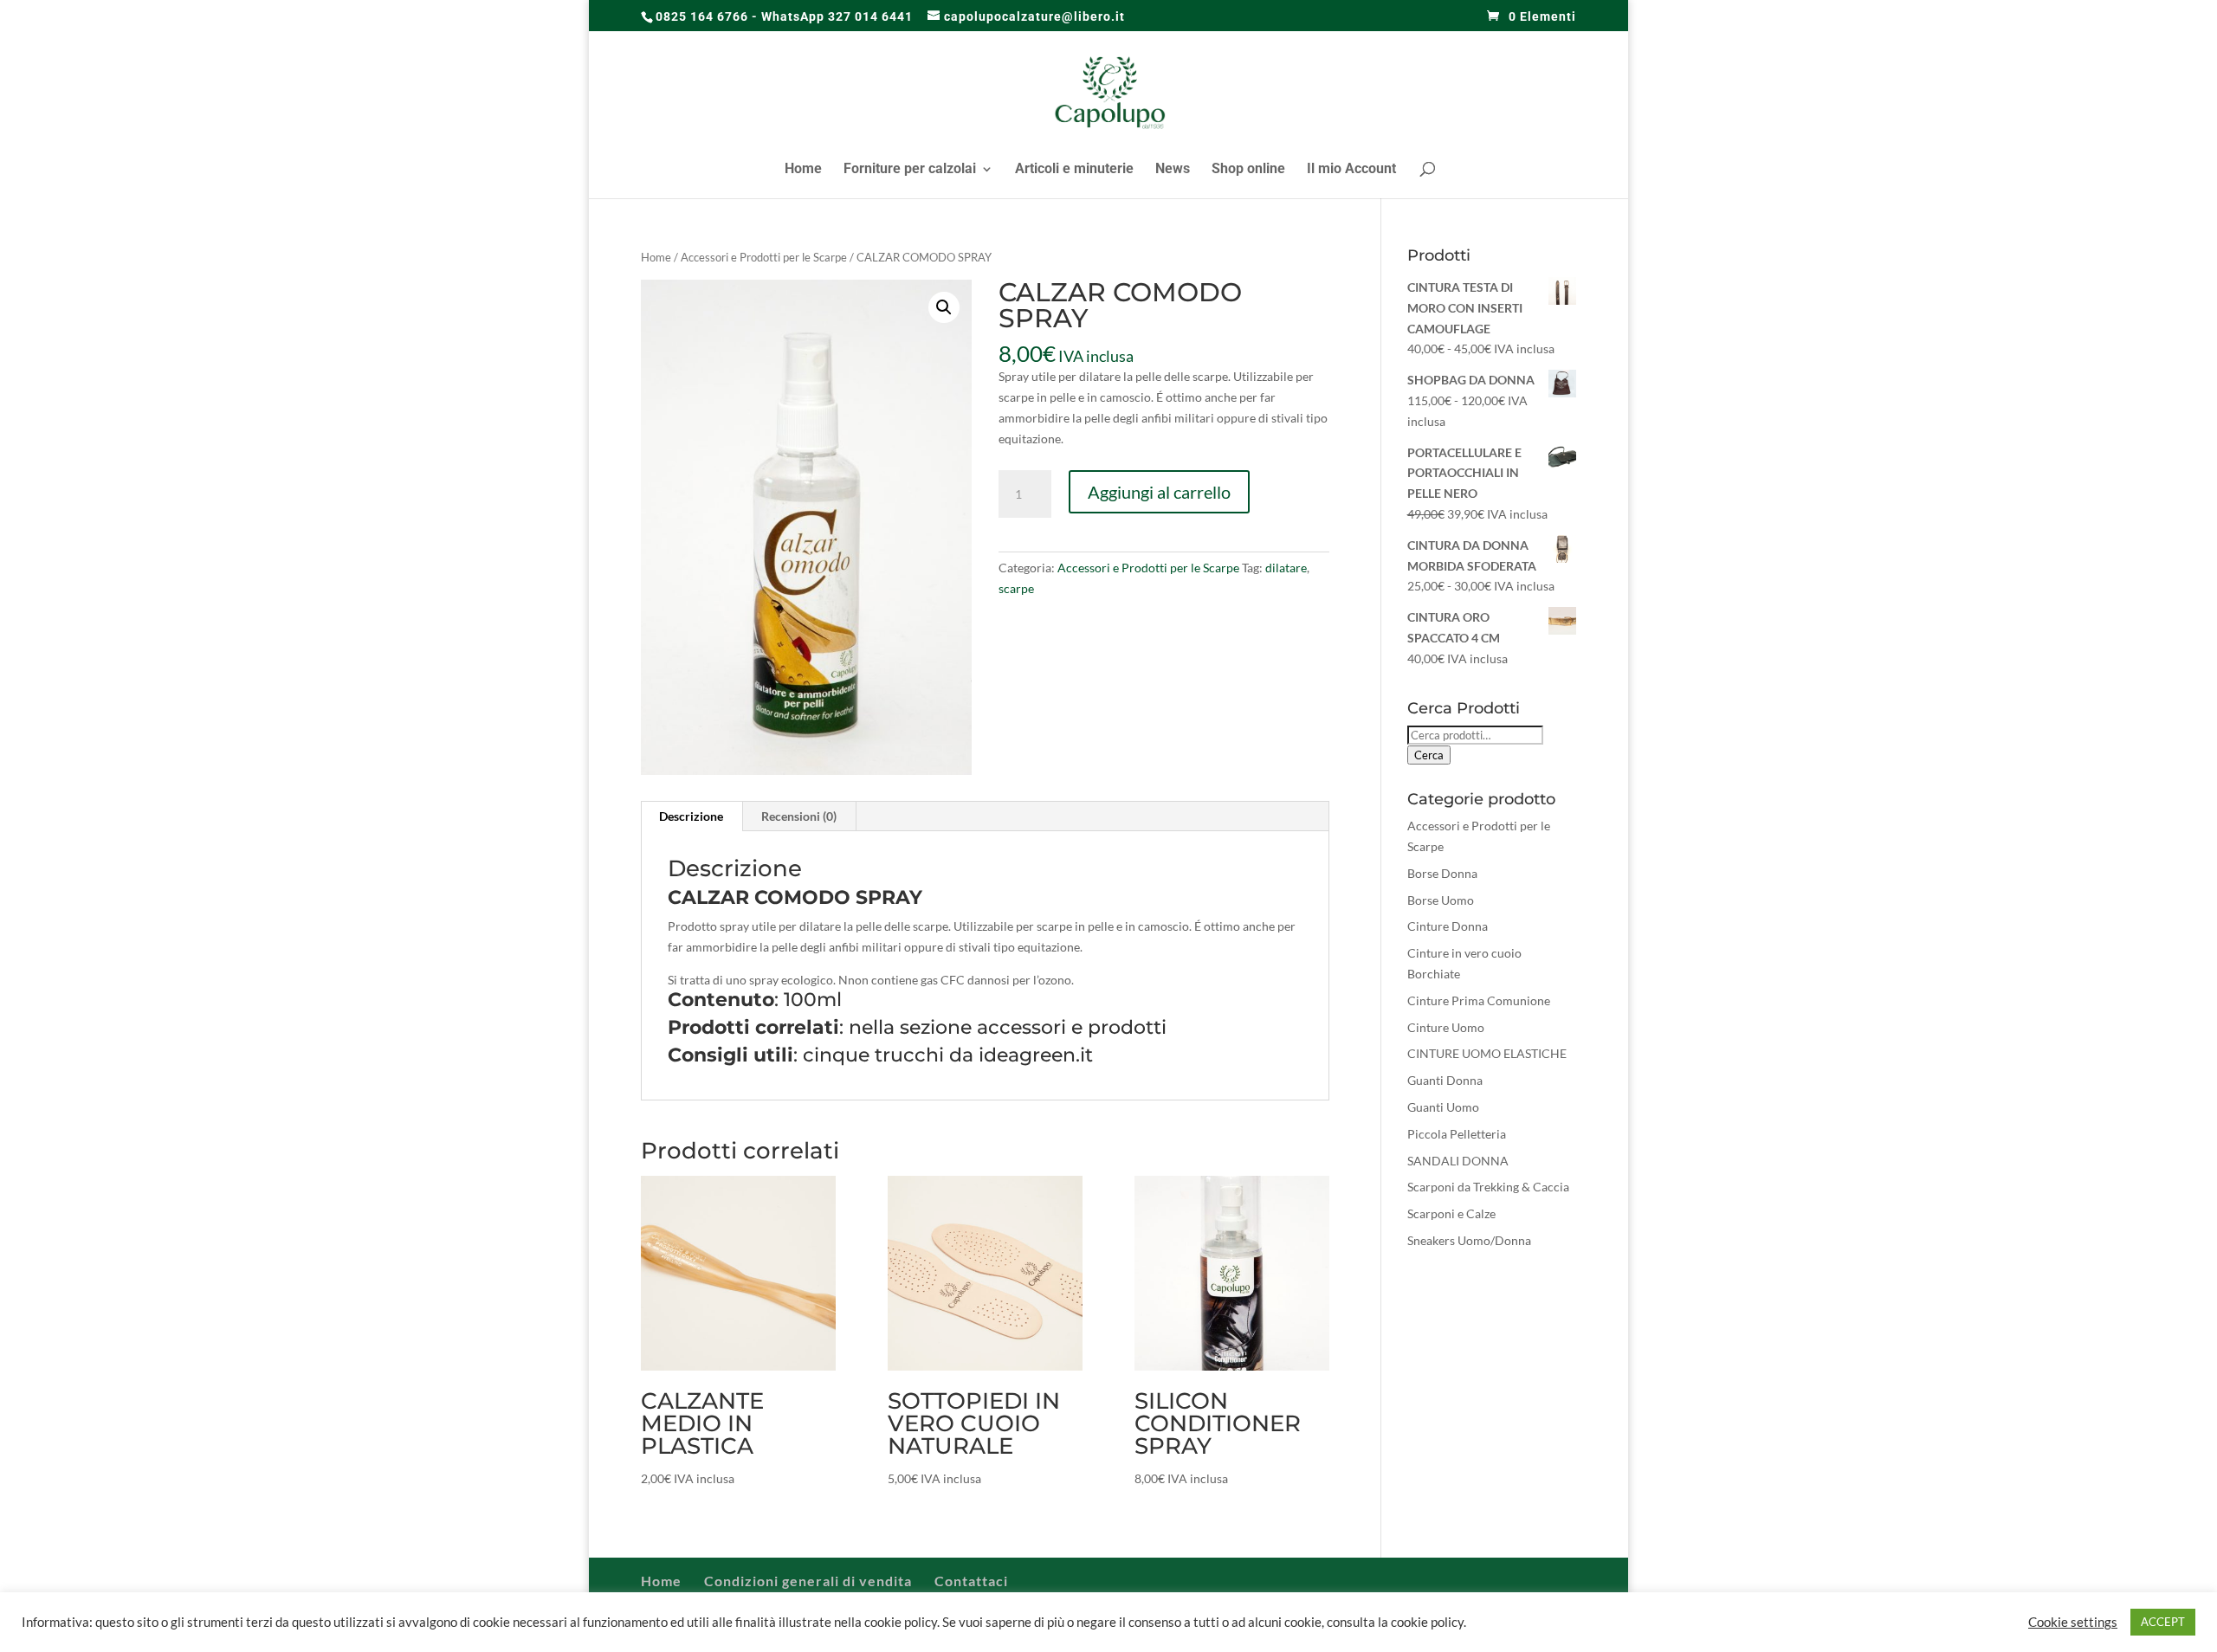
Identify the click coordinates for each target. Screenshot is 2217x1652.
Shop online (1248, 170)
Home (803, 170)
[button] (944, 307)
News (1173, 170)
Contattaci (971, 1581)
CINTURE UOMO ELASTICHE (1487, 1053)
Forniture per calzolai (910, 170)
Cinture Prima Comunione (1479, 1000)
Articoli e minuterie (1074, 170)
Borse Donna (1442, 873)
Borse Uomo (1441, 900)
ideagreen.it (1036, 1055)
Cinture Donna (1448, 926)
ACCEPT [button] (2163, 1622)
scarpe (1016, 588)
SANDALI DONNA (1458, 1161)
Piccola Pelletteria (1457, 1134)
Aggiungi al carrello (1159, 492)
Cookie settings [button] (2073, 1622)
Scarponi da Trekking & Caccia (1488, 1187)
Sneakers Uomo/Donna (1469, 1240)
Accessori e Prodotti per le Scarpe (764, 257)
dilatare (1286, 568)
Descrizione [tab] (691, 816)
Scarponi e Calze (1451, 1213)
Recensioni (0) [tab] (799, 816)
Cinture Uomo (1446, 1027)
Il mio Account (1351, 170)
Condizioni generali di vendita (808, 1581)
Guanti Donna (1445, 1080)
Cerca (1429, 755)
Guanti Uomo (1443, 1107)
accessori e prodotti (1072, 1027)
